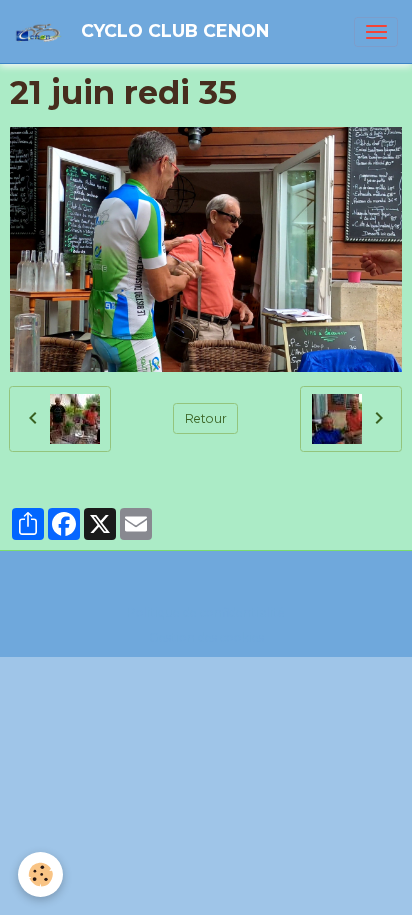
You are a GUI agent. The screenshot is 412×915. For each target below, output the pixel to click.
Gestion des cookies (206, 637)
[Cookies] (40, 874)
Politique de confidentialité (206, 612)
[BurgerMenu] (376, 32)
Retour (206, 418)
